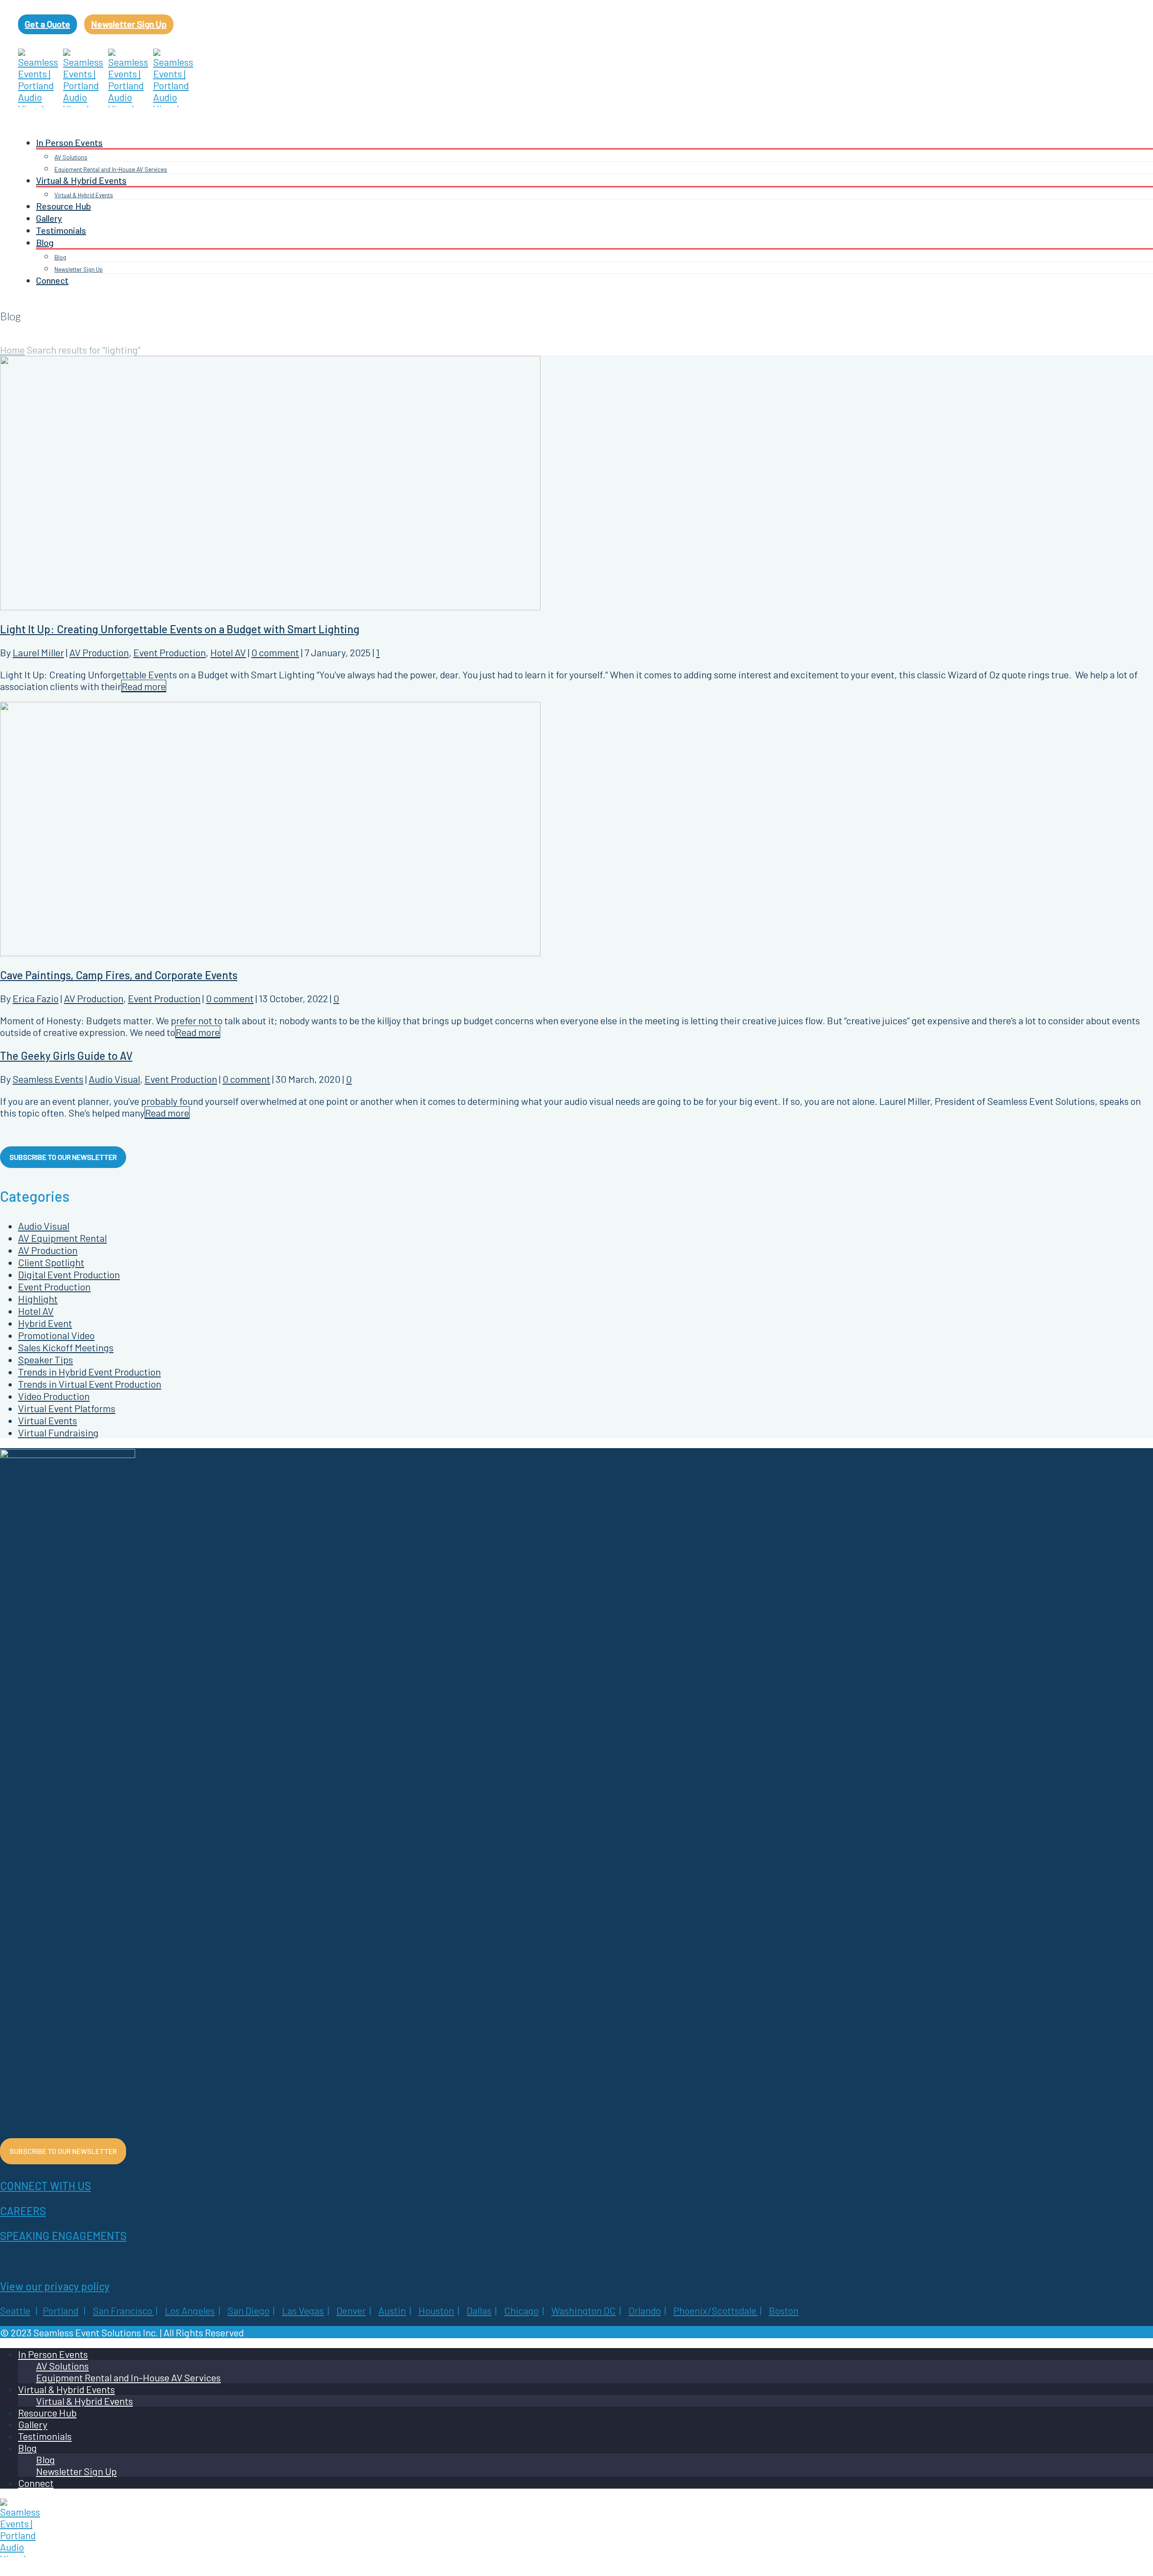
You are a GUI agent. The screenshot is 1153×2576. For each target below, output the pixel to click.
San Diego (248, 2310)
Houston (436, 2310)
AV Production (99, 652)
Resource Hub (64, 206)
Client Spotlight (51, 1262)
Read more (144, 686)
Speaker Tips (45, 1359)
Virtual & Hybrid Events (81, 180)
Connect (52, 280)
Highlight (38, 1299)
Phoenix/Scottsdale (715, 2310)
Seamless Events (48, 1079)
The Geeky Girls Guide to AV (66, 1056)
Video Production (54, 1396)
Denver (351, 2310)
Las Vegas (303, 2310)
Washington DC (583, 2310)
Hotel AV (228, 652)
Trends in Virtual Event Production (90, 1384)
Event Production (170, 652)
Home (12, 350)
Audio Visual (114, 1079)
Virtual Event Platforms (67, 1408)
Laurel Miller (38, 652)
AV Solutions (71, 157)
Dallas (479, 2310)
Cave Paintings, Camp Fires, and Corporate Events (119, 975)
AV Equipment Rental (62, 1238)
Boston (784, 2310)
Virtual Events (48, 1420)
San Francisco (123, 2310)
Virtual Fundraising (58, 1432)
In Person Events (69, 142)
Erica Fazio (36, 998)
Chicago (521, 2310)
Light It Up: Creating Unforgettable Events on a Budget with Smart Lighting (180, 629)
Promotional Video (56, 1335)
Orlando (645, 2310)
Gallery (49, 218)
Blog (45, 242)
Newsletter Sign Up (129, 24)
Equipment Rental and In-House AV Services (111, 169)
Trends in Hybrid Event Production (89, 1372)
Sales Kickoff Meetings (66, 1347)
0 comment (275, 652)
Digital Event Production (69, 1274)
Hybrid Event (45, 1323)
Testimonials (61, 230)
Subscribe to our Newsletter (63, 1157)
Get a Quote (48, 24)
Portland (61, 2310)
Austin (392, 2310)
